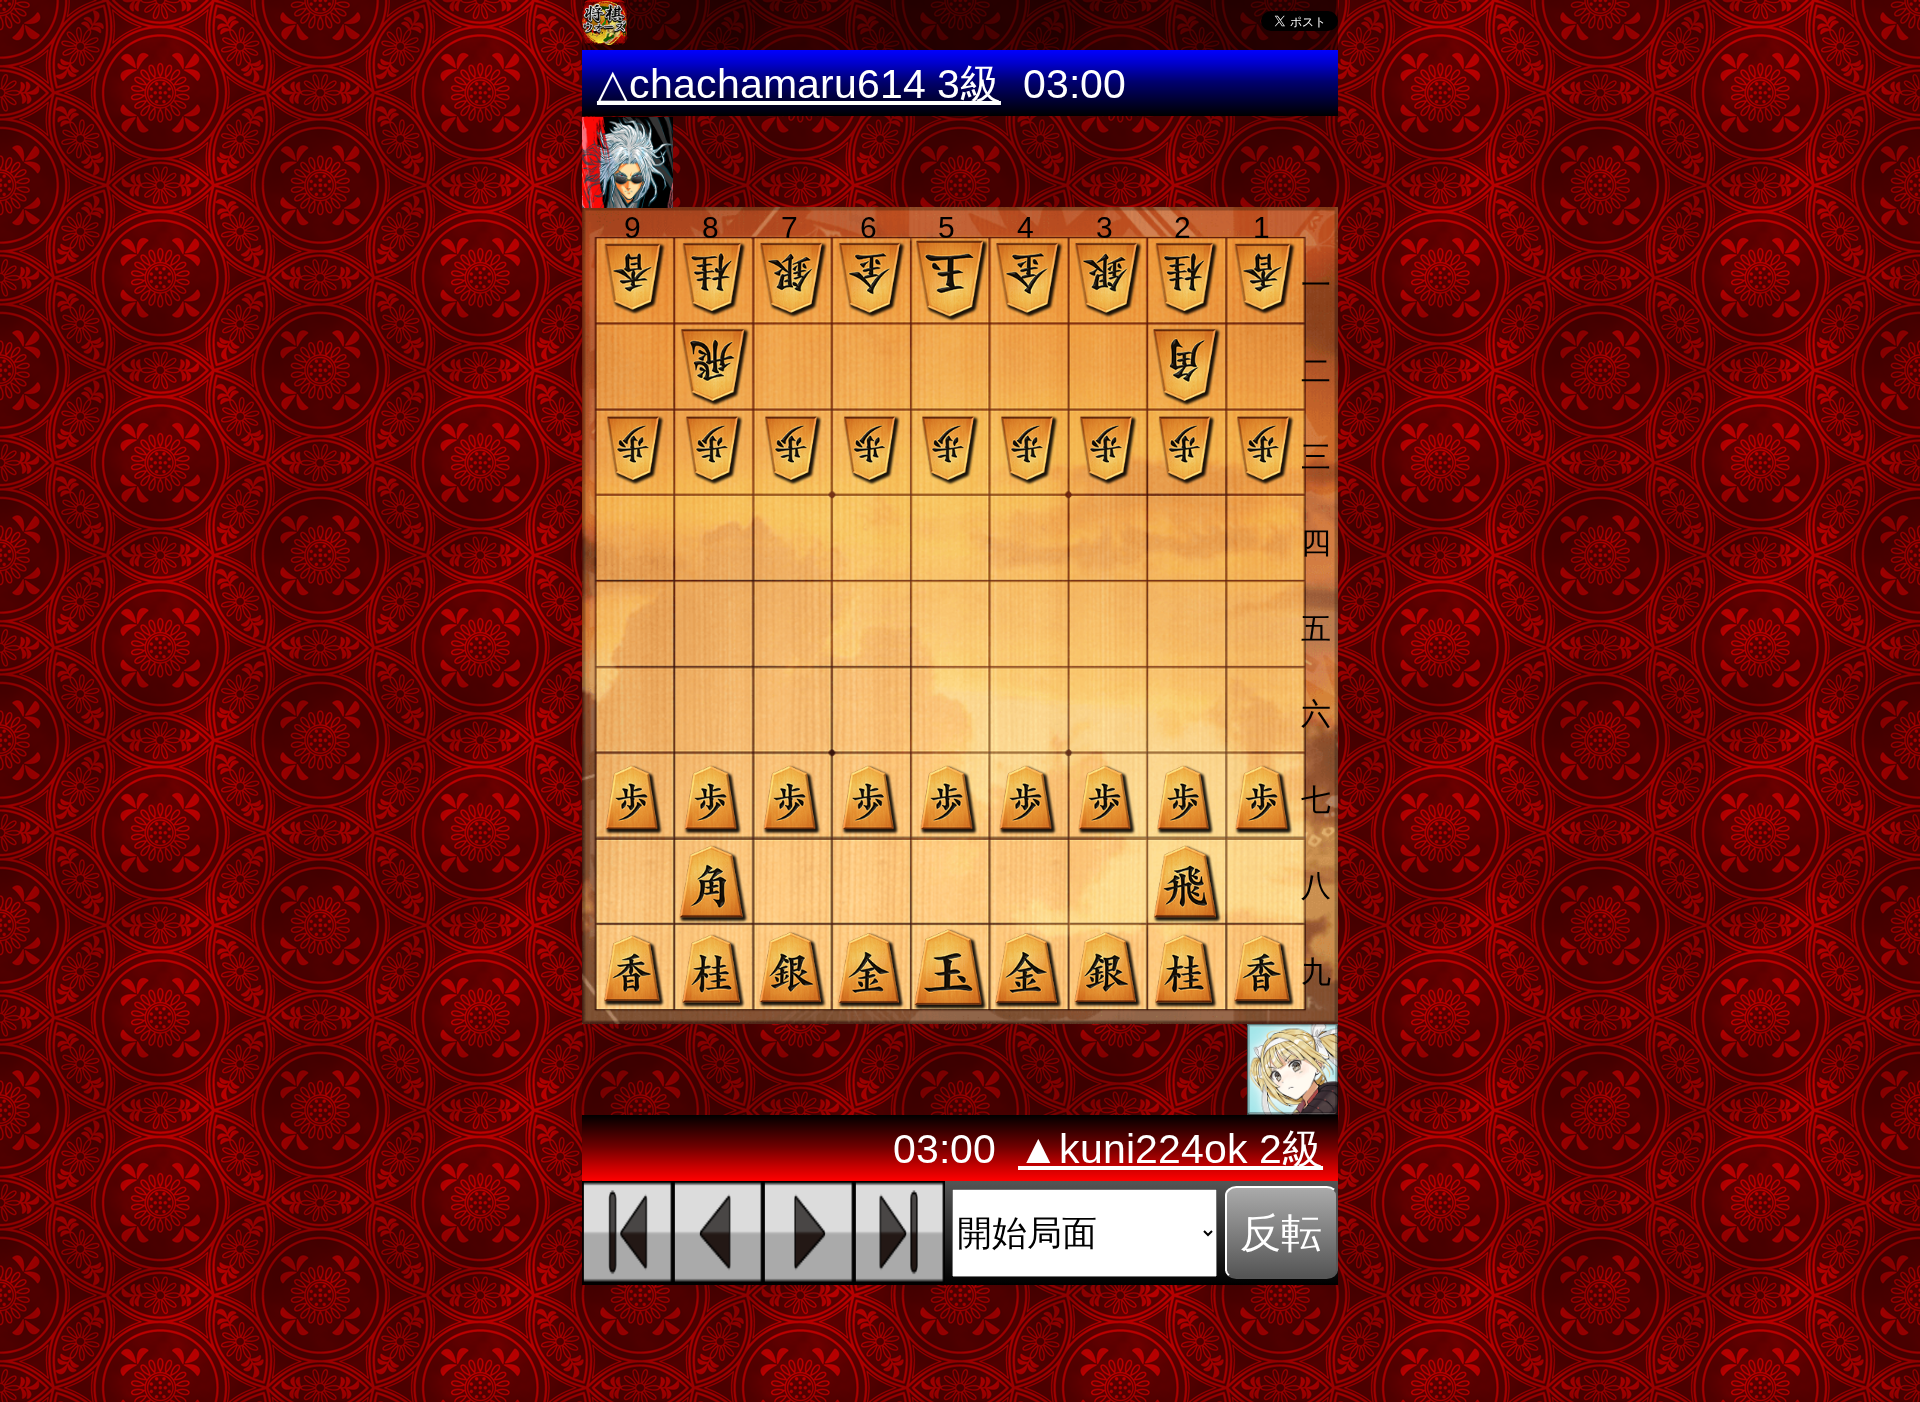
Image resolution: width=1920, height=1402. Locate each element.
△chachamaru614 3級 (799, 84)
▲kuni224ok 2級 (1170, 1149)
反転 (1281, 1233)
